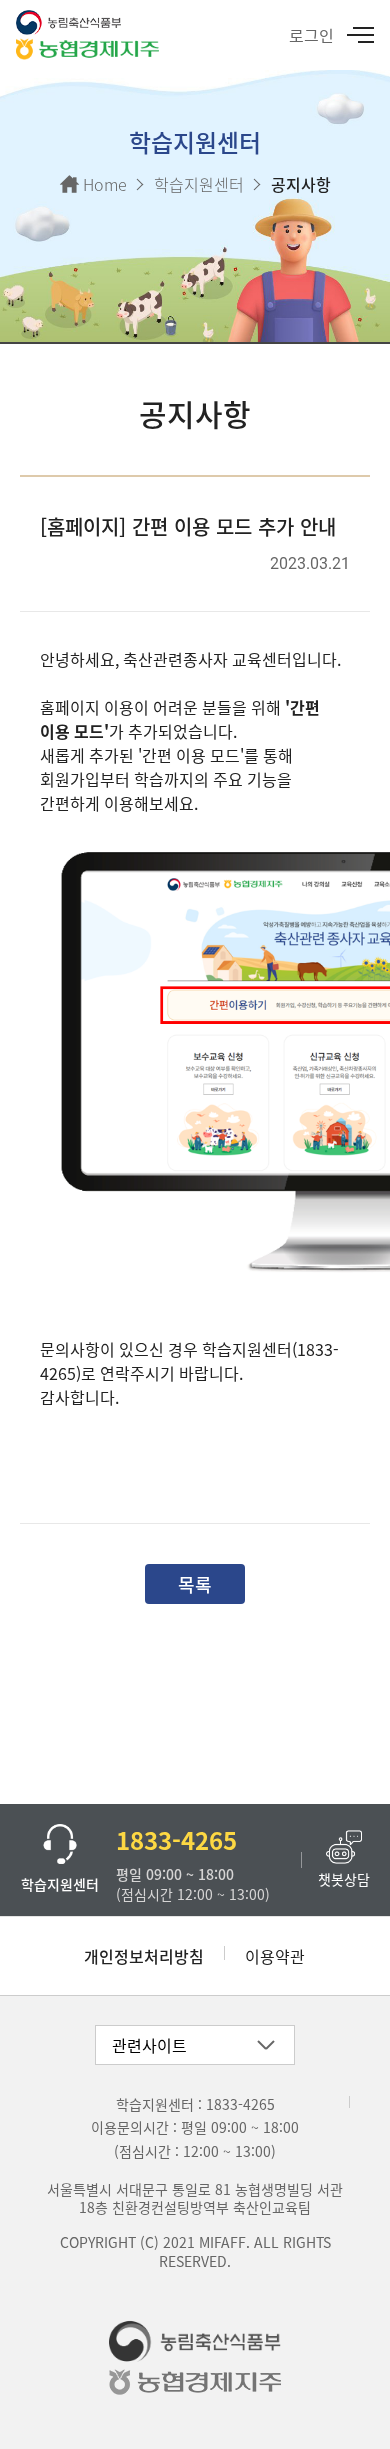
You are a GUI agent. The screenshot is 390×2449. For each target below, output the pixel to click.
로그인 (311, 35)
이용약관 (275, 1956)
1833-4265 (240, 2104)
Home (105, 184)
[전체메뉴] (359, 35)
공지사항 (301, 184)
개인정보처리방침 (144, 1956)
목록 (195, 1584)
